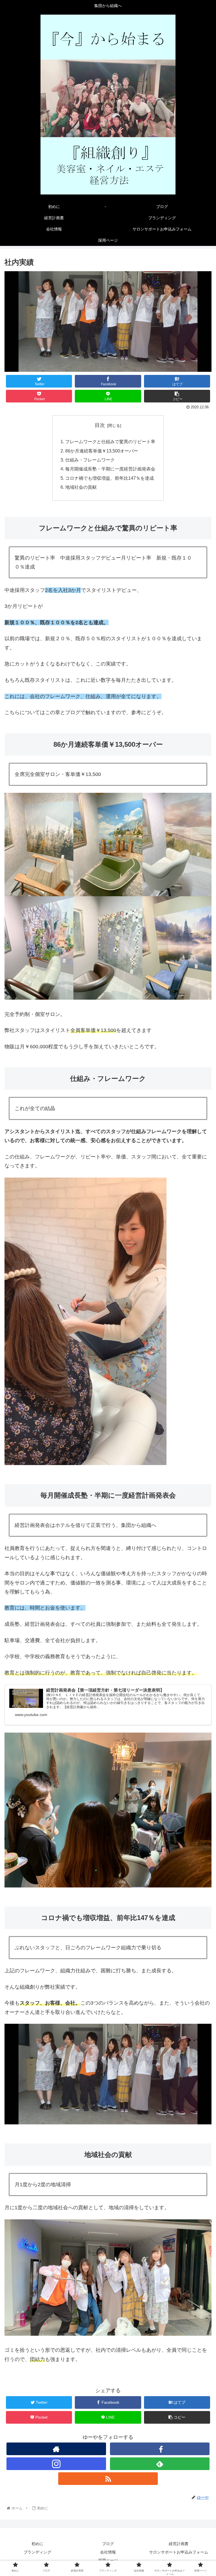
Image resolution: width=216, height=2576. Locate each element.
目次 (100, 425)
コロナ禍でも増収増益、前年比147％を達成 (110, 478)
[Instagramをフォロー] (56, 2464)
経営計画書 (179, 2544)
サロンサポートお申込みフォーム (179, 2552)
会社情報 (108, 2552)
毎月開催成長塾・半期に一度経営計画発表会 (110, 469)
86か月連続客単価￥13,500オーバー (102, 451)
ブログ (108, 2544)
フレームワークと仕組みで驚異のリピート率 (110, 442)
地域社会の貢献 (81, 487)
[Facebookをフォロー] (160, 2449)
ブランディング (37, 2552)
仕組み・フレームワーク (90, 460)
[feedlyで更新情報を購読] (160, 2464)
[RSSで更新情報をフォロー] (108, 2479)
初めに (37, 2544)
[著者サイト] (56, 2449)
